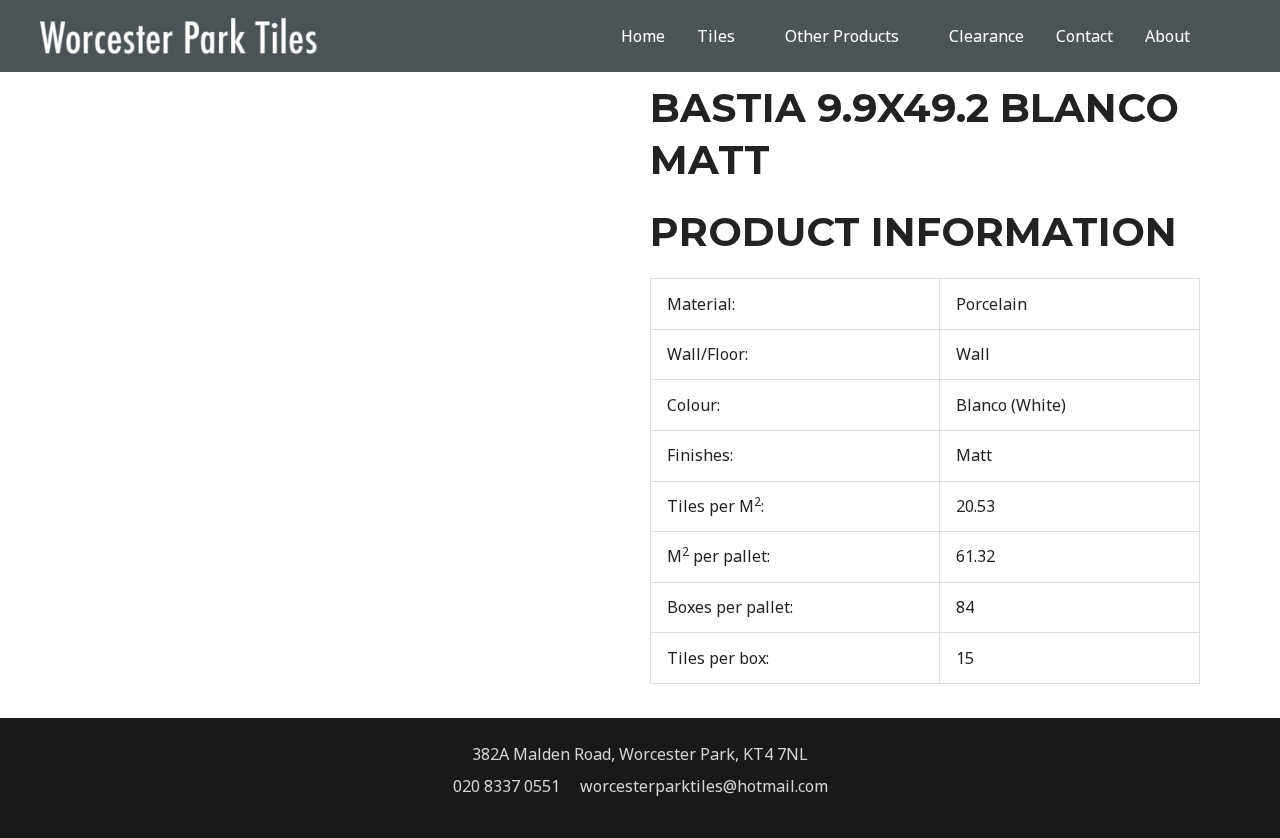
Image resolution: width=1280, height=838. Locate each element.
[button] (1233, 36)
